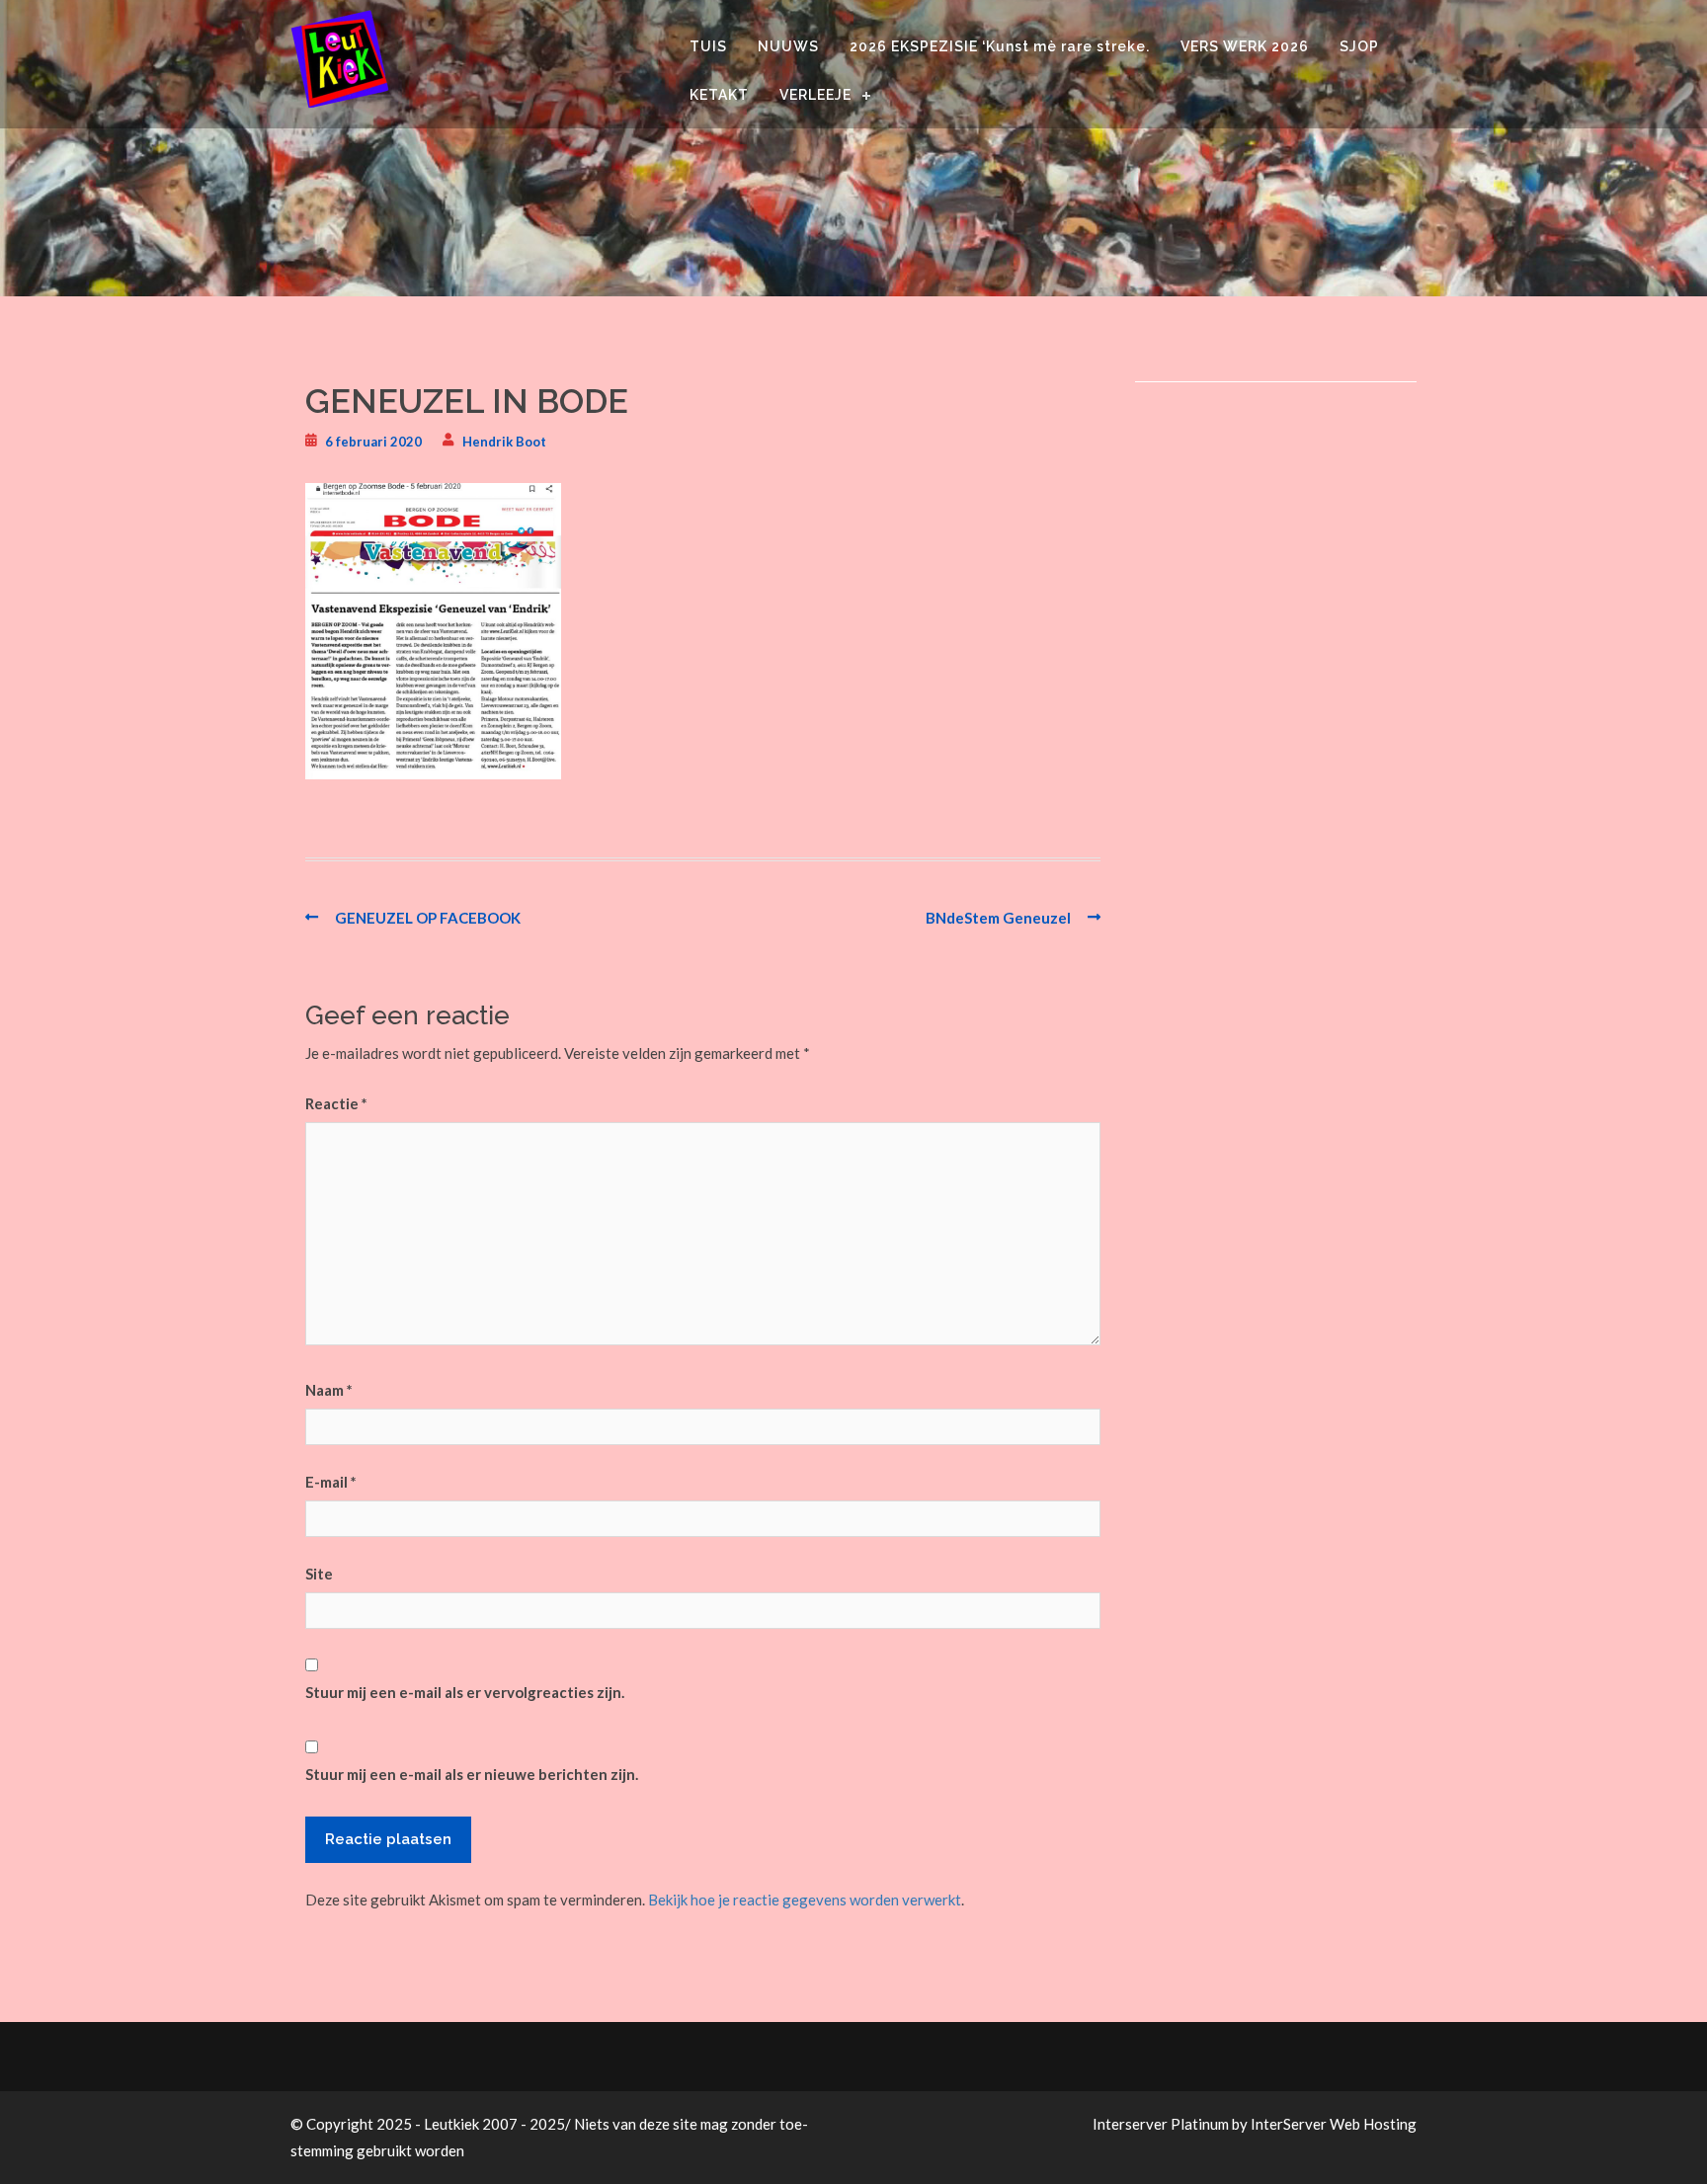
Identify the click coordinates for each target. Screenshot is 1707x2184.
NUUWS (788, 46)
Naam (329, 1390)
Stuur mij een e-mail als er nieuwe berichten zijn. (472, 1774)
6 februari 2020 (373, 442)
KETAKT (719, 95)
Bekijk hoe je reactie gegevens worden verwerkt (805, 1900)
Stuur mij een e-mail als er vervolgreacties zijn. (465, 1692)
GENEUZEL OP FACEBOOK (428, 918)
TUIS (708, 46)
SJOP (1359, 46)
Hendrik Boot (504, 442)
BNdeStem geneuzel (998, 918)
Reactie (336, 1103)
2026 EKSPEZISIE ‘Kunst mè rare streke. (1000, 46)
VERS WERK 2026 (1245, 46)
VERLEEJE (815, 95)
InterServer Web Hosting (1334, 2124)
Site (319, 1574)
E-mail (331, 1482)
